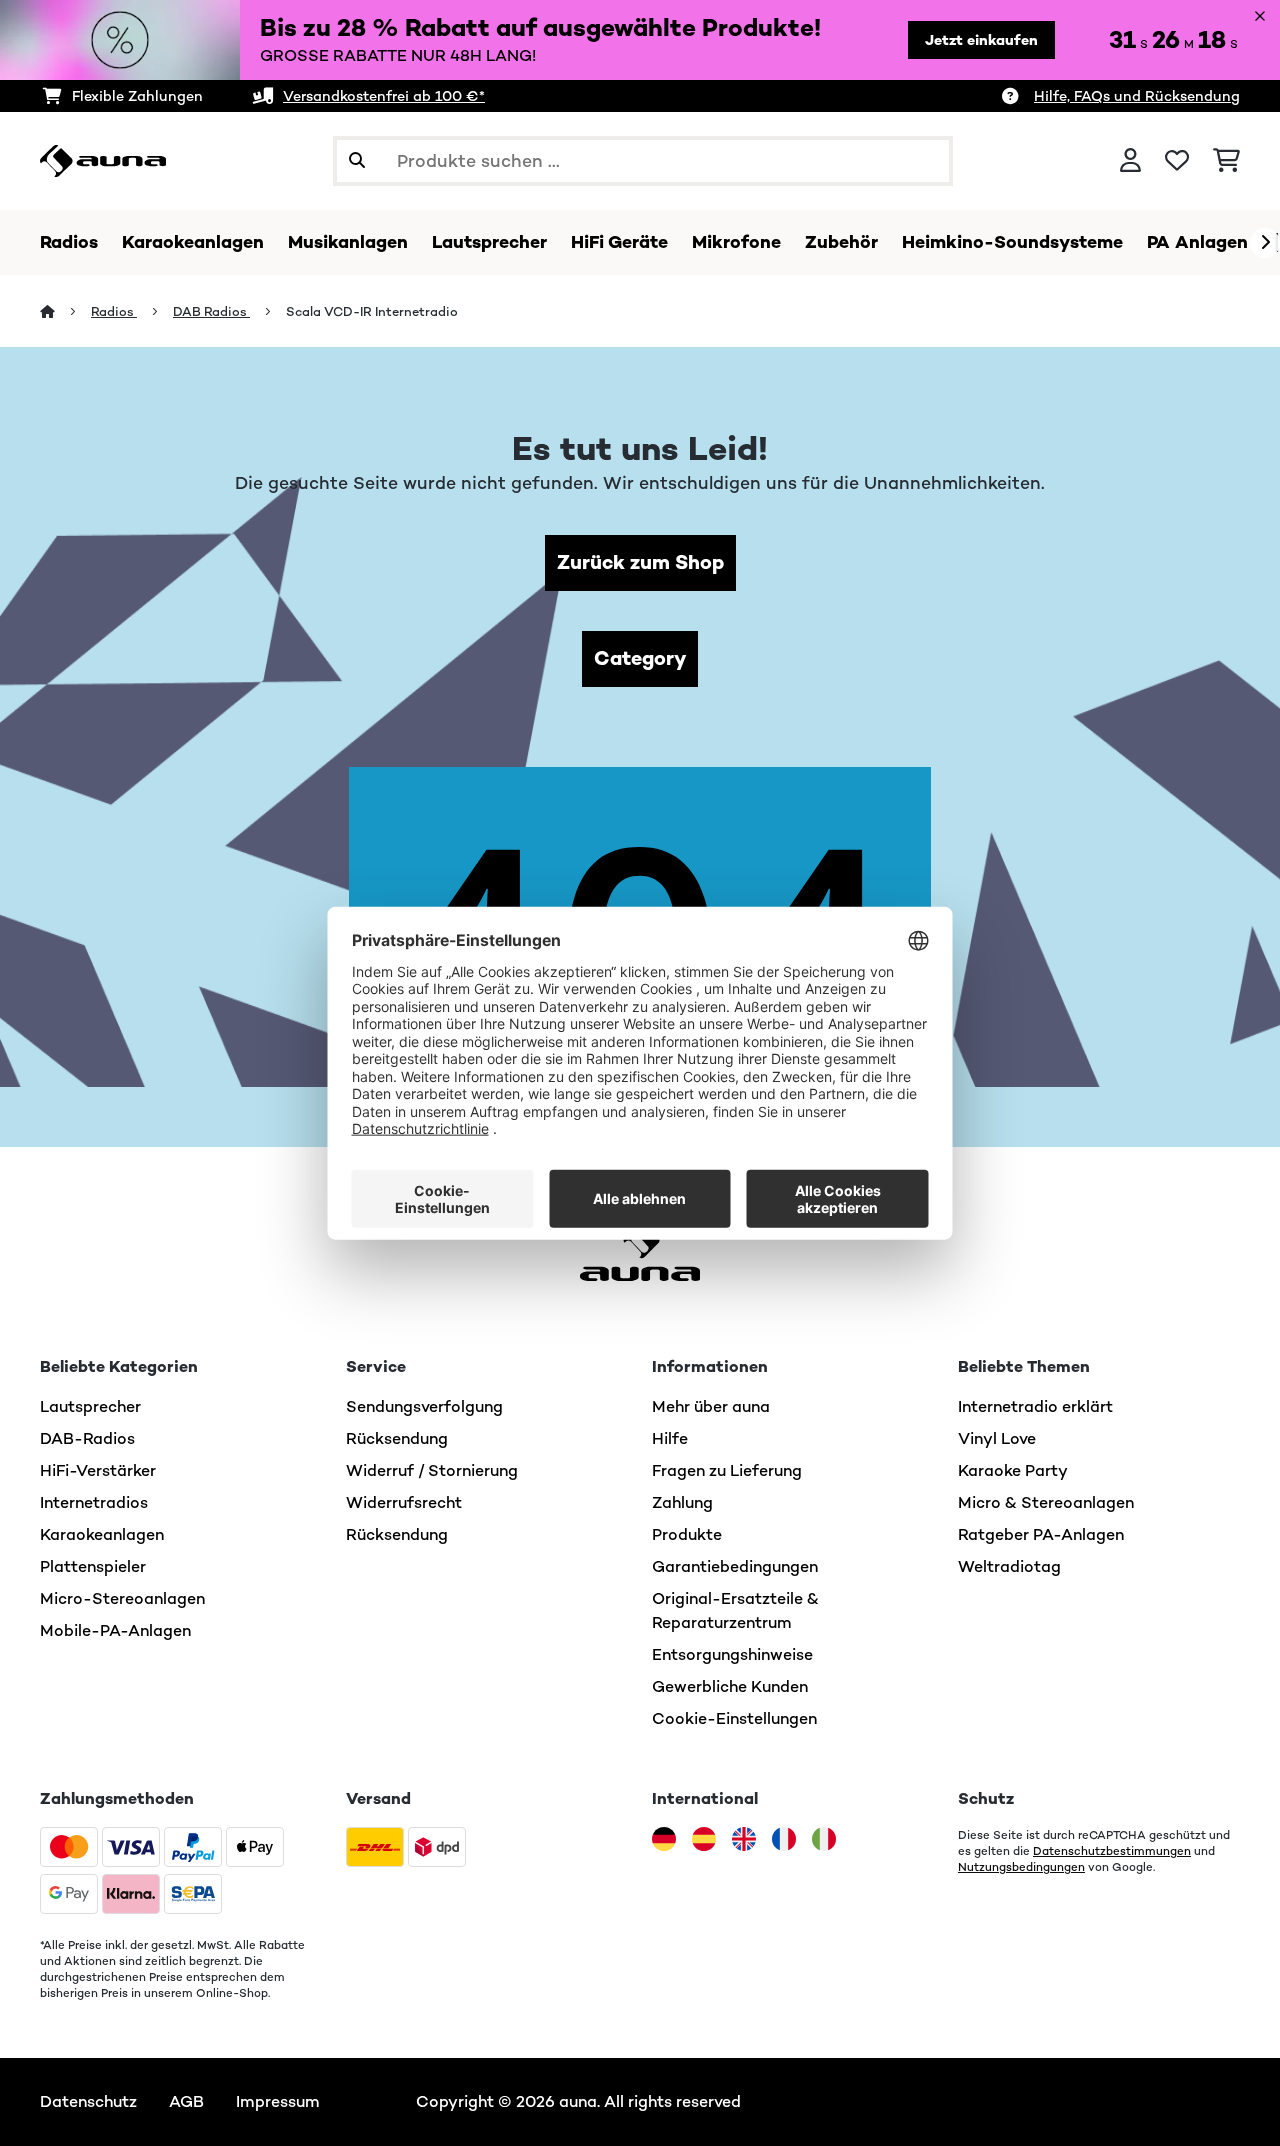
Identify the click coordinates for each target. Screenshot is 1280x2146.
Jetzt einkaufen (981, 40)
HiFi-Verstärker (98, 1470)
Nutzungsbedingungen (1021, 1867)
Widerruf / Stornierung (432, 1470)
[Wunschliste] (1177, 161)
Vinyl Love (997, 1438)
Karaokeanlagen (102, 1534)
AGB (186, 2101)
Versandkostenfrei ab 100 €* (384, 96)
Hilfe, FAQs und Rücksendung (1137, 96)
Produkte (687, 1534)
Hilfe (670, 1438)
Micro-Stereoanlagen (122, 1598)
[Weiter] (1265, 243)
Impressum (278, 2101)
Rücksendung (397, 1438)
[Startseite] (65, 311)
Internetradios (94, 1502)
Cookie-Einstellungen (734, 1718)
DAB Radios (211, 311)
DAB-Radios (87, 1438)
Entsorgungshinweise (732, 1654)
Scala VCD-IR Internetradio (372, 311)
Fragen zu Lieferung (727, 1470)
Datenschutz (88, 2101)
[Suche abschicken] (357, 161)
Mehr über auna (711, 1406)
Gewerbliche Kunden (730, 1686)
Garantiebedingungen (735, 1566)
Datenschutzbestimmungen (1112, 1851)
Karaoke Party (1013, 1470)
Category (640, 658)
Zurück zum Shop (640, 562)
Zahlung (682, 1502)
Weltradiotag (1009, 1566)
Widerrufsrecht (404, 1502)
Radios (114, 311)
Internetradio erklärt (1035, 1406)
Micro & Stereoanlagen (1046, 1502)
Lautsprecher (90, 1406)
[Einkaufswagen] (1226, 161)
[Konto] (1130, 161)
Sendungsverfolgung (424, 1406)
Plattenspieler (93, 1566)
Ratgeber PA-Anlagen (1041, 1534)
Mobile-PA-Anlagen (115, 1630)
